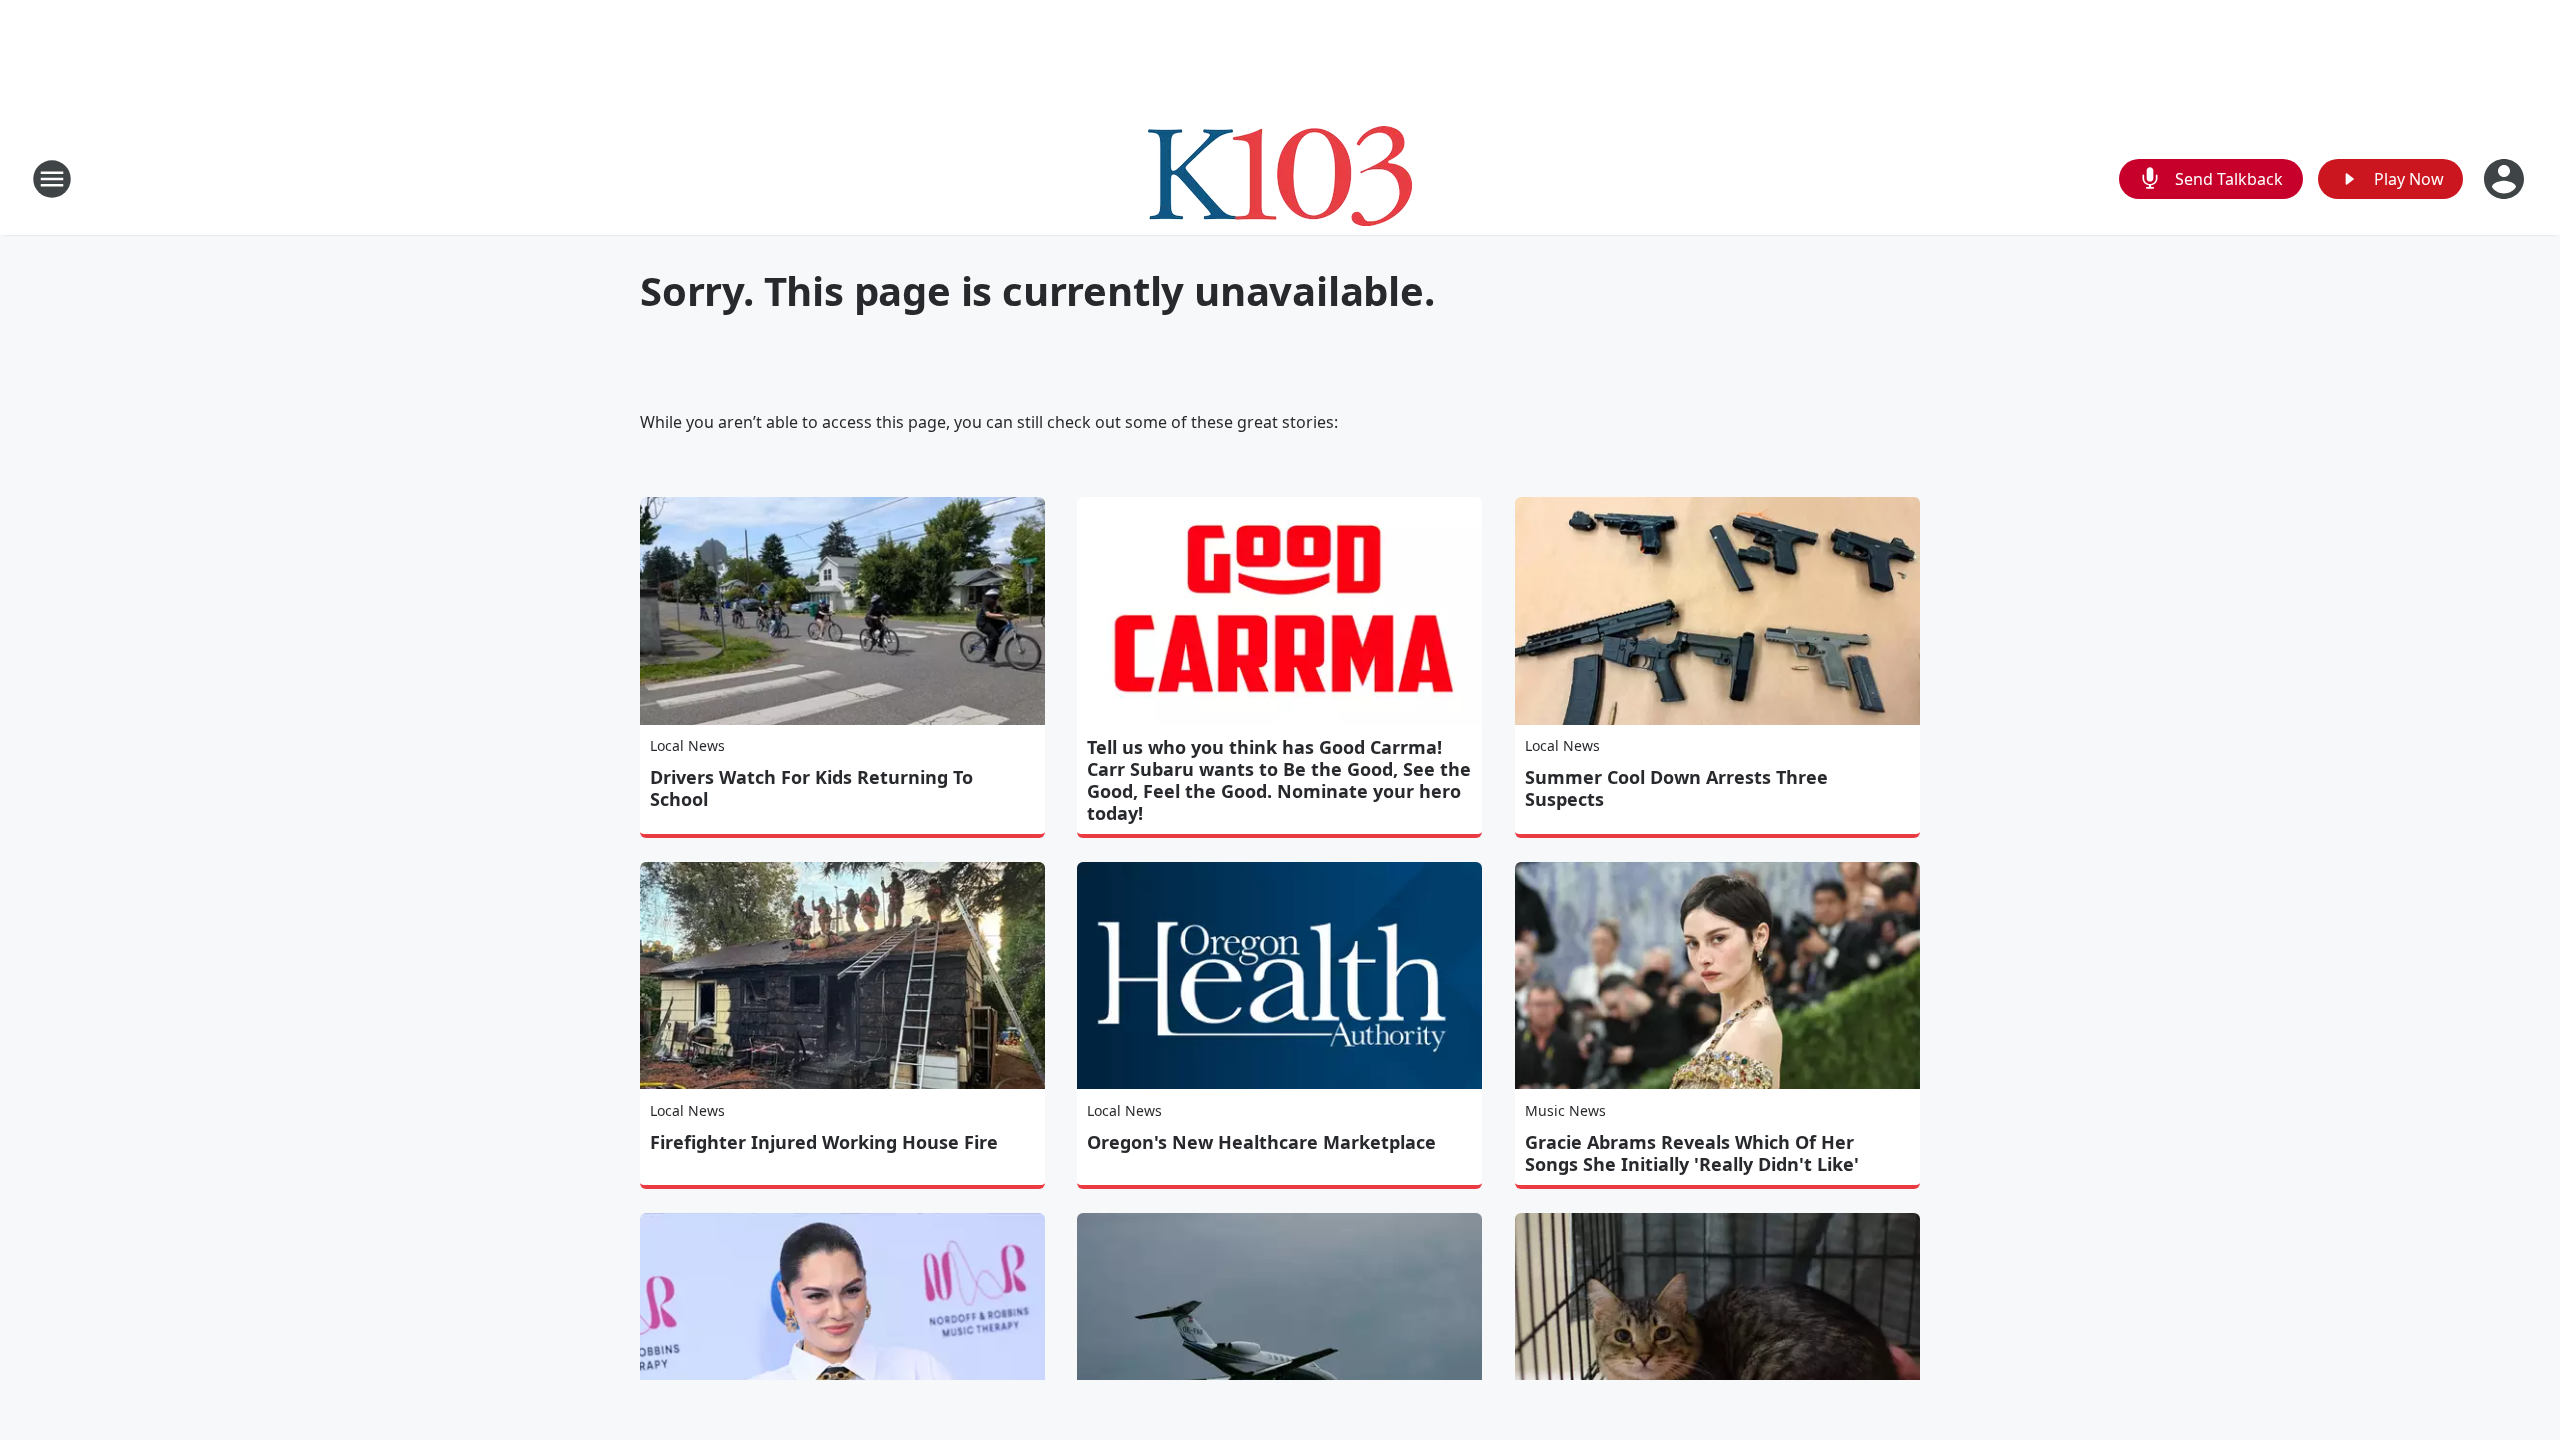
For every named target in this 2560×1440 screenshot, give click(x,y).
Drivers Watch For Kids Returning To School (811, 788)
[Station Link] (1280, 178)
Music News (1565, 1110)
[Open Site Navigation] (52, 179)
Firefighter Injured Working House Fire (824, 1142)
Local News (687, 745)
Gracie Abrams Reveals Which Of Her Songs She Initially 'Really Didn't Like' (1692, 1153)
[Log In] (2506, 179)
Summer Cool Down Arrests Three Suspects (1676, 788)
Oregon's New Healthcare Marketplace (1261, 1142)
